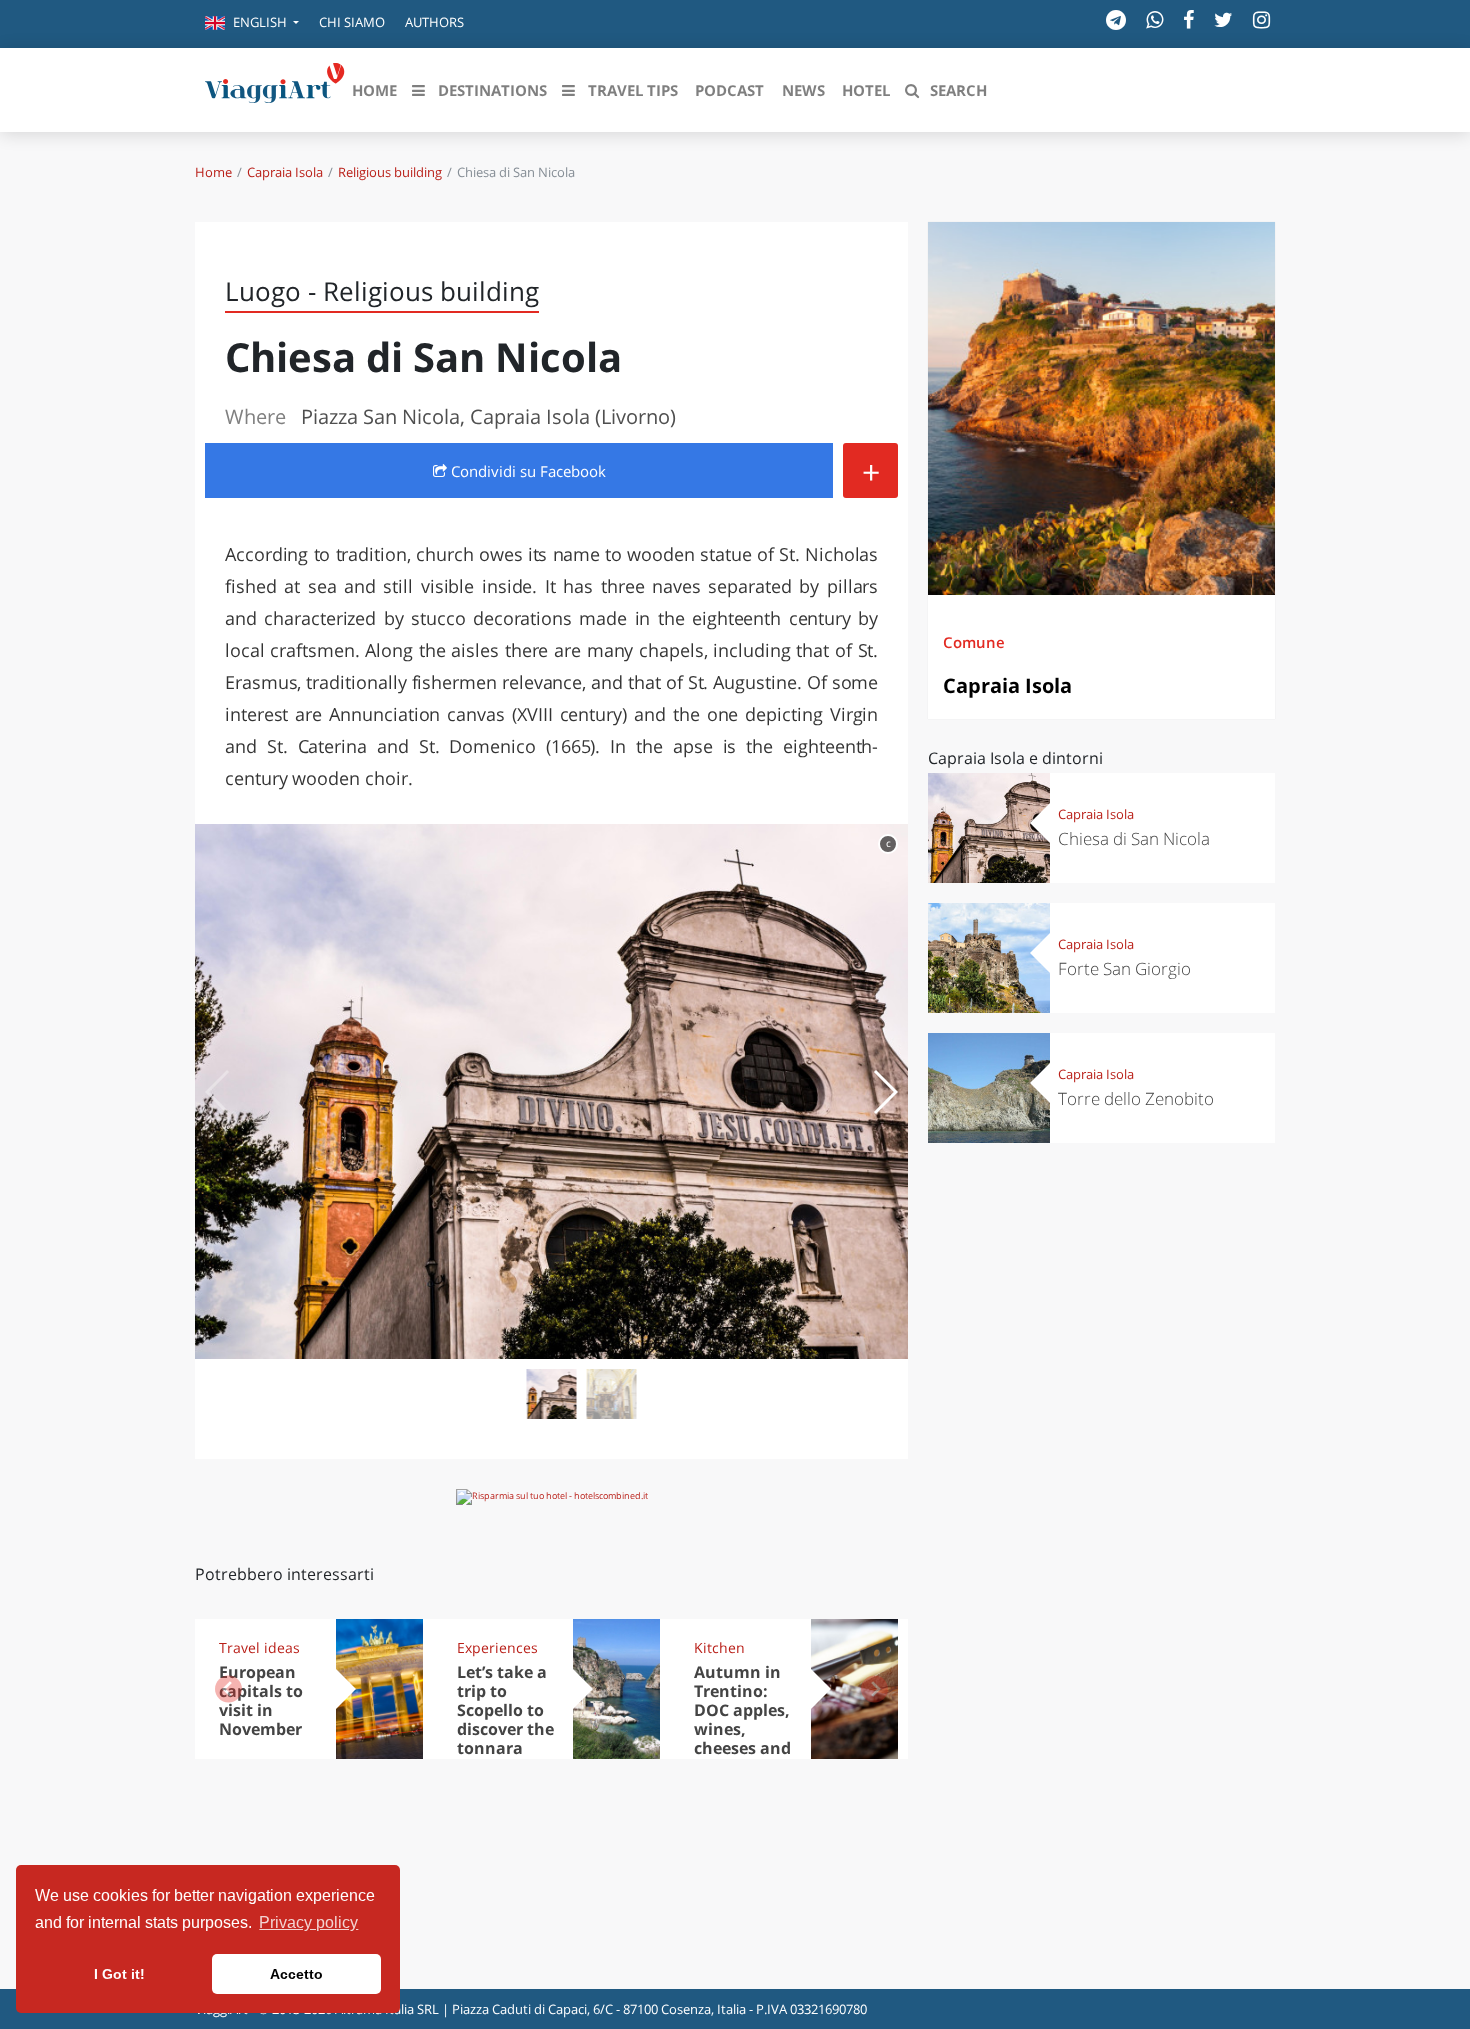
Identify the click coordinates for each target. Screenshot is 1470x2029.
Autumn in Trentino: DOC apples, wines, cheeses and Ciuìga (742, 1719)
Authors (434, 22)
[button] (252, 24)
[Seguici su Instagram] (1261, 19)
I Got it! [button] (119, 1974)
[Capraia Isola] (1101, 408)
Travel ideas (259, 1647)
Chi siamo (352, 22)
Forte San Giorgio (1124, 968)
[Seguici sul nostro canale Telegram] (1116, 19)
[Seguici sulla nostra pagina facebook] (1188, 19)
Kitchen (719, 1647)
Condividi (526, 471)
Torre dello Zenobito (1136, 1098)
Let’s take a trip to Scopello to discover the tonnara (505, 1710)
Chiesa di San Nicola (1134, 838)
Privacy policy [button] (308, 1922)
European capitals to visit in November (261, 1700)
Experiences (497, 1647)
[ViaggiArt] (275, 88)
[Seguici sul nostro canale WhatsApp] (1154, 19)
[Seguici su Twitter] (1223, 19)
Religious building (390, 172)
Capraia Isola (285, 172)
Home (213, 172)
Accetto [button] (296, 1974)
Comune (974, 642)
